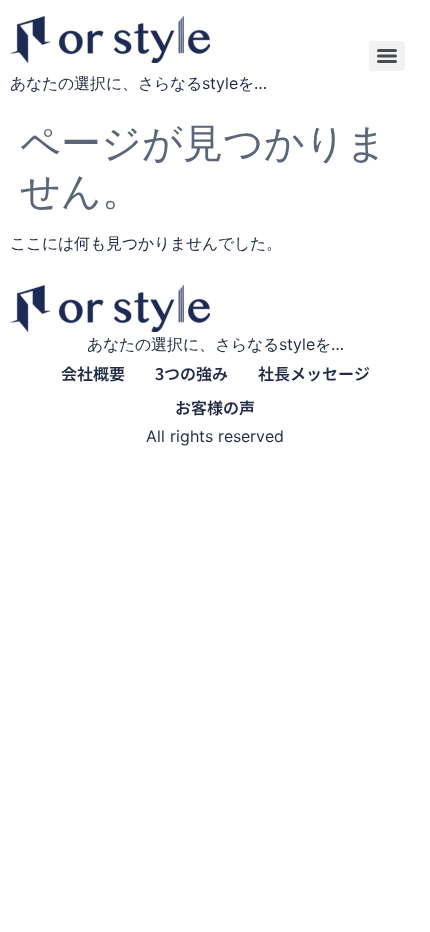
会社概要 (93, 373)
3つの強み (191, 373)
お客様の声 (215, 407)
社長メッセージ (314, 373)
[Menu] (387, 56)
